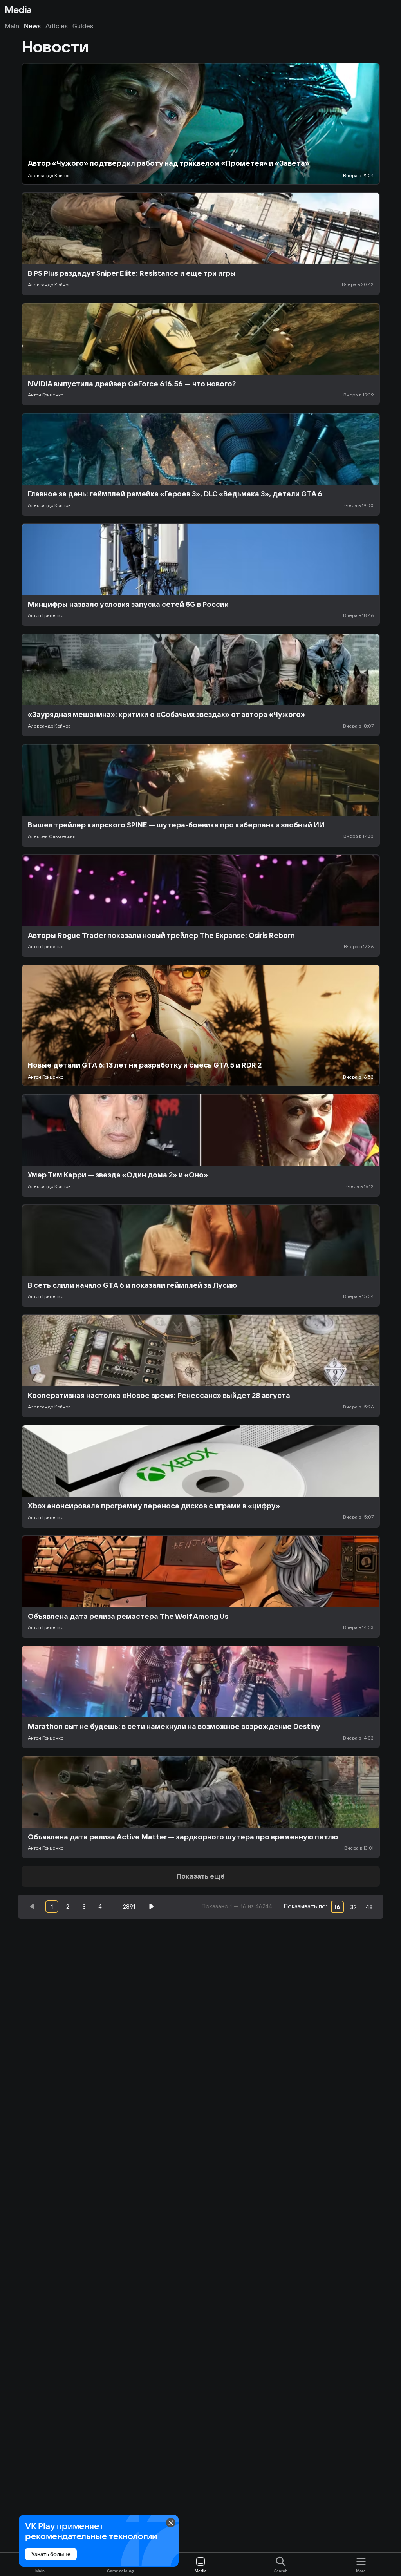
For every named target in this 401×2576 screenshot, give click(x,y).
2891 (129, 1907)
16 (337, 1907)
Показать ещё (201, 1876)
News (32, 26)
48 (369, 1907)
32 (353, 1907)
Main (12, 26)
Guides (83, 26)
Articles (57, 26)
